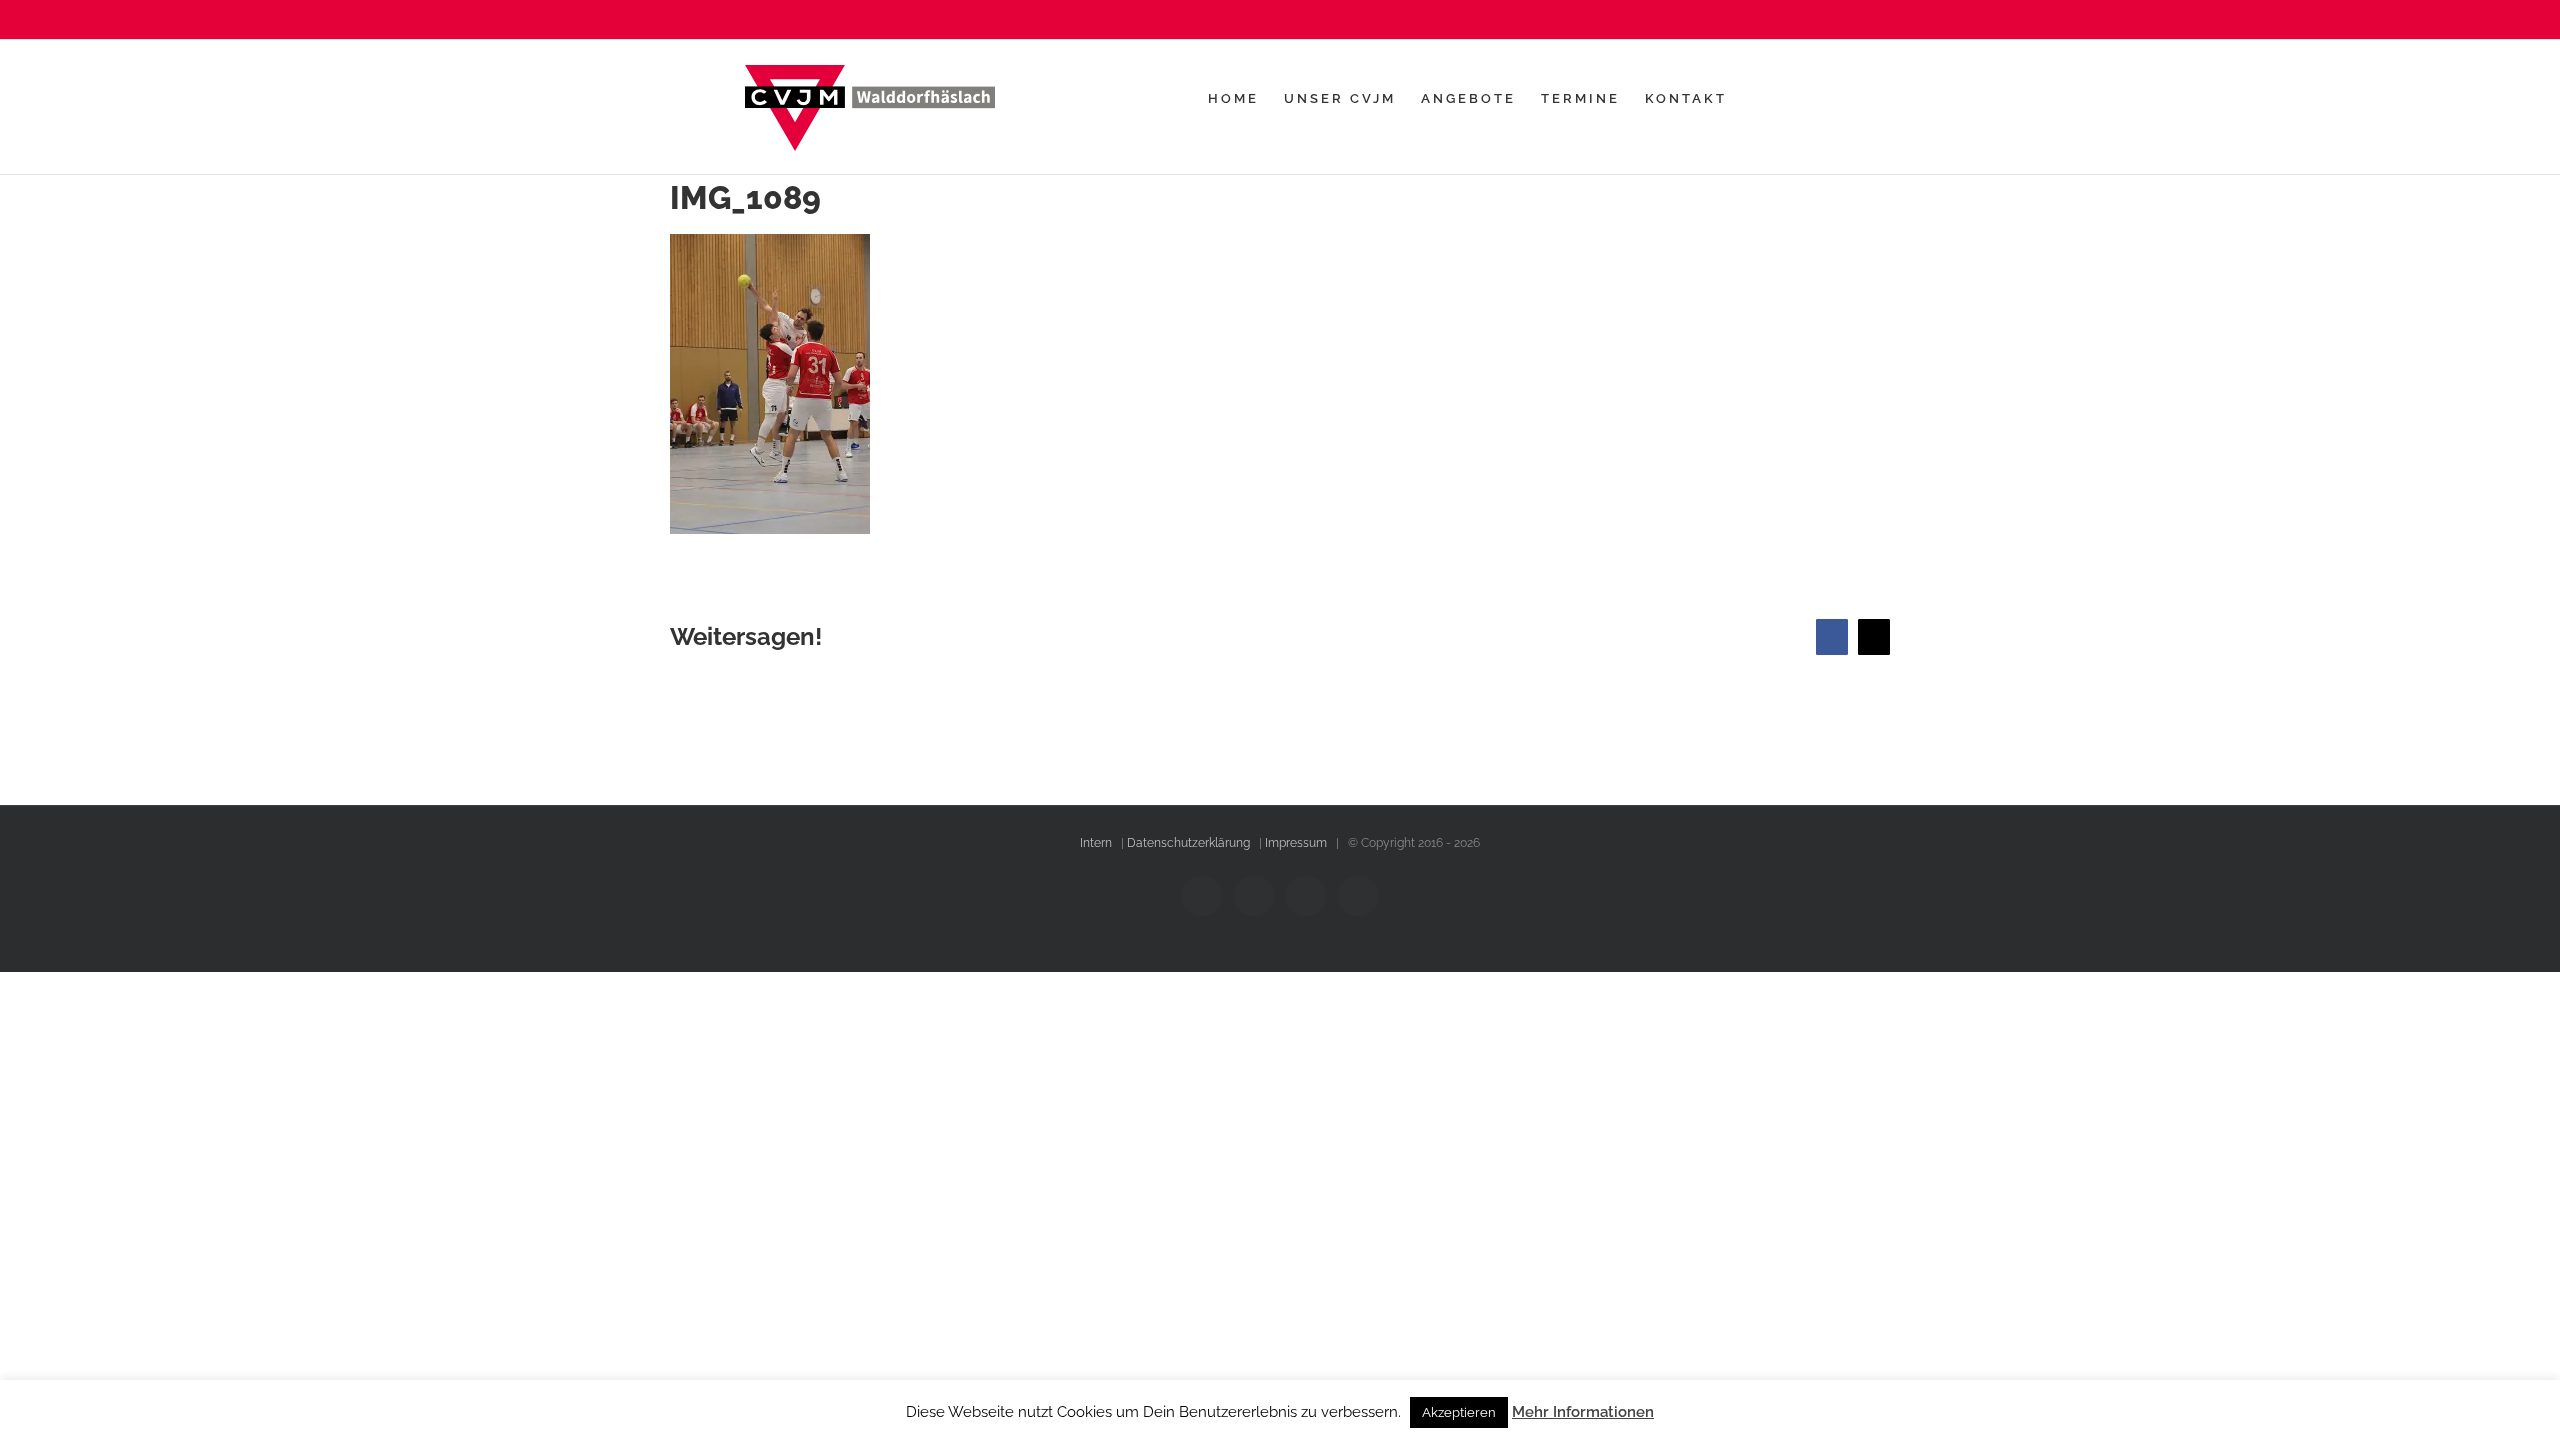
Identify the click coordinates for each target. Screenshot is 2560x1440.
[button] (1783, 98)
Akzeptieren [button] (1459, 1412)
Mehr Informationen (1583, 1412)
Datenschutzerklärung (1188, 843)
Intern (1096, 843)
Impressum (1296, 843)
